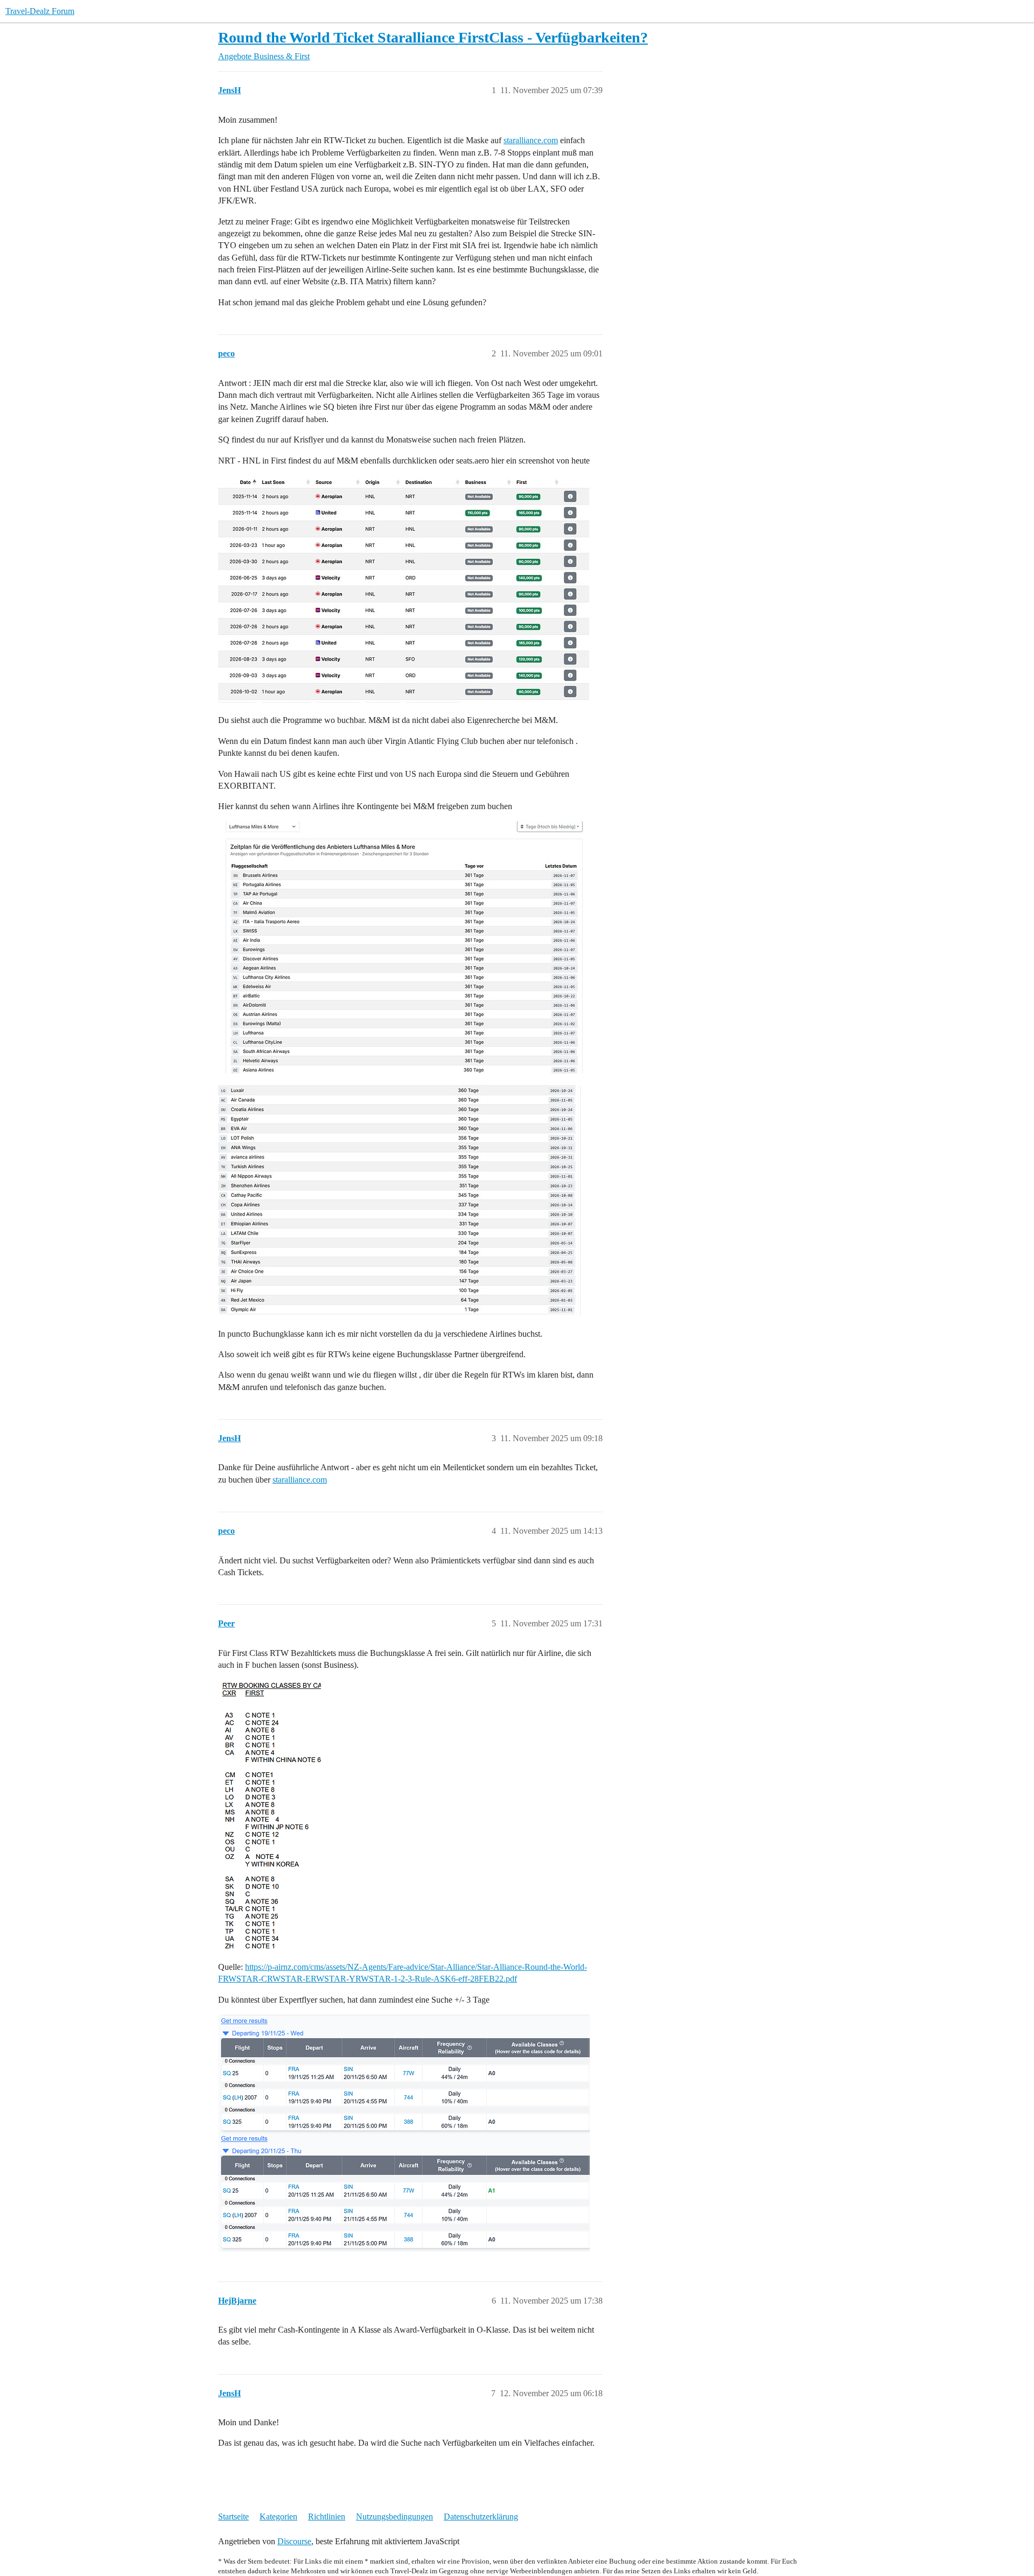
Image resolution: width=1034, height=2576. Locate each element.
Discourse (294, 2541)
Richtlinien (327, 2517)
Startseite (233, 2517)
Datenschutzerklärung (481, 2517)
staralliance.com (531, 140)
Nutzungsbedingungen (394, 2517)
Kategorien (278, 2517)
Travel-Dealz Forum (40, 11)
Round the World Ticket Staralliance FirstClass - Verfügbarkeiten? (433, 37)
